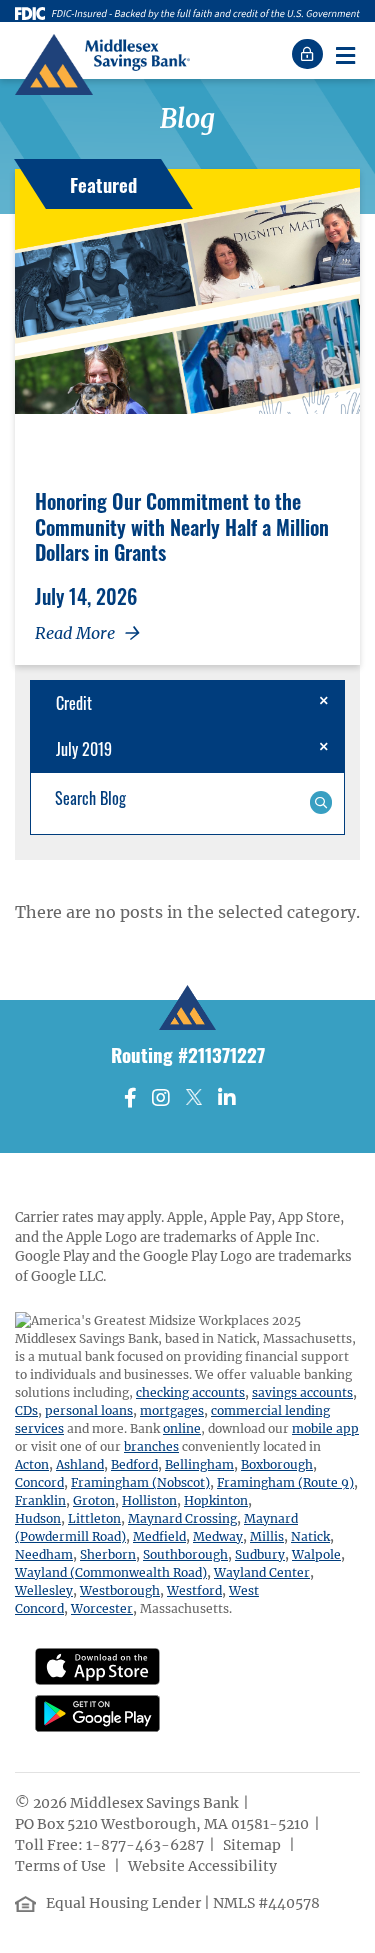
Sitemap (253, 1845)
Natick (310, 1536)
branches (151, 1446)
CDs (26, 1410)
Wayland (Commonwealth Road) (111, 1572)
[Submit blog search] (320, 800)
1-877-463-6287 (145, 1845)
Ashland (80, 1464)
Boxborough (277, 1464)
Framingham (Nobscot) (140, 1482)
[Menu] (345, 54)
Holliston (149, 1500)
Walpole (316, 1554)
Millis (267, 1536)
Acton (32, 1464)
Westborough (120, 1590)
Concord (39, 1482)
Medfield (159, 1536)
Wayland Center (262, 1572)
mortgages (172, 1410)
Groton (94, 1500)
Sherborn (108, 1554)
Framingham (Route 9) (285, 1482)
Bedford (134, 1464)
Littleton (94, 1518)
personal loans (89, 1410)
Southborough (185, 1554)
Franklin (40, 1500)
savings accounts (302, 1392)
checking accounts (190, 1392)
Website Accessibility (204, 1866)
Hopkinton (216, 1500)
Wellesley (44, 1590)
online (182, 1428)
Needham (44, 1554)
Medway (218, 1536)
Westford (194, 1590)
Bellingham (199, 1464)
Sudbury (260, 1554)
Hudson (38, 1518)
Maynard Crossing (182, 1518)
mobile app (325, 1428)
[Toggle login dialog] (310, 54)
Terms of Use (62, 1866)
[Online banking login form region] (310, 54)
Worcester (102, 1608)
